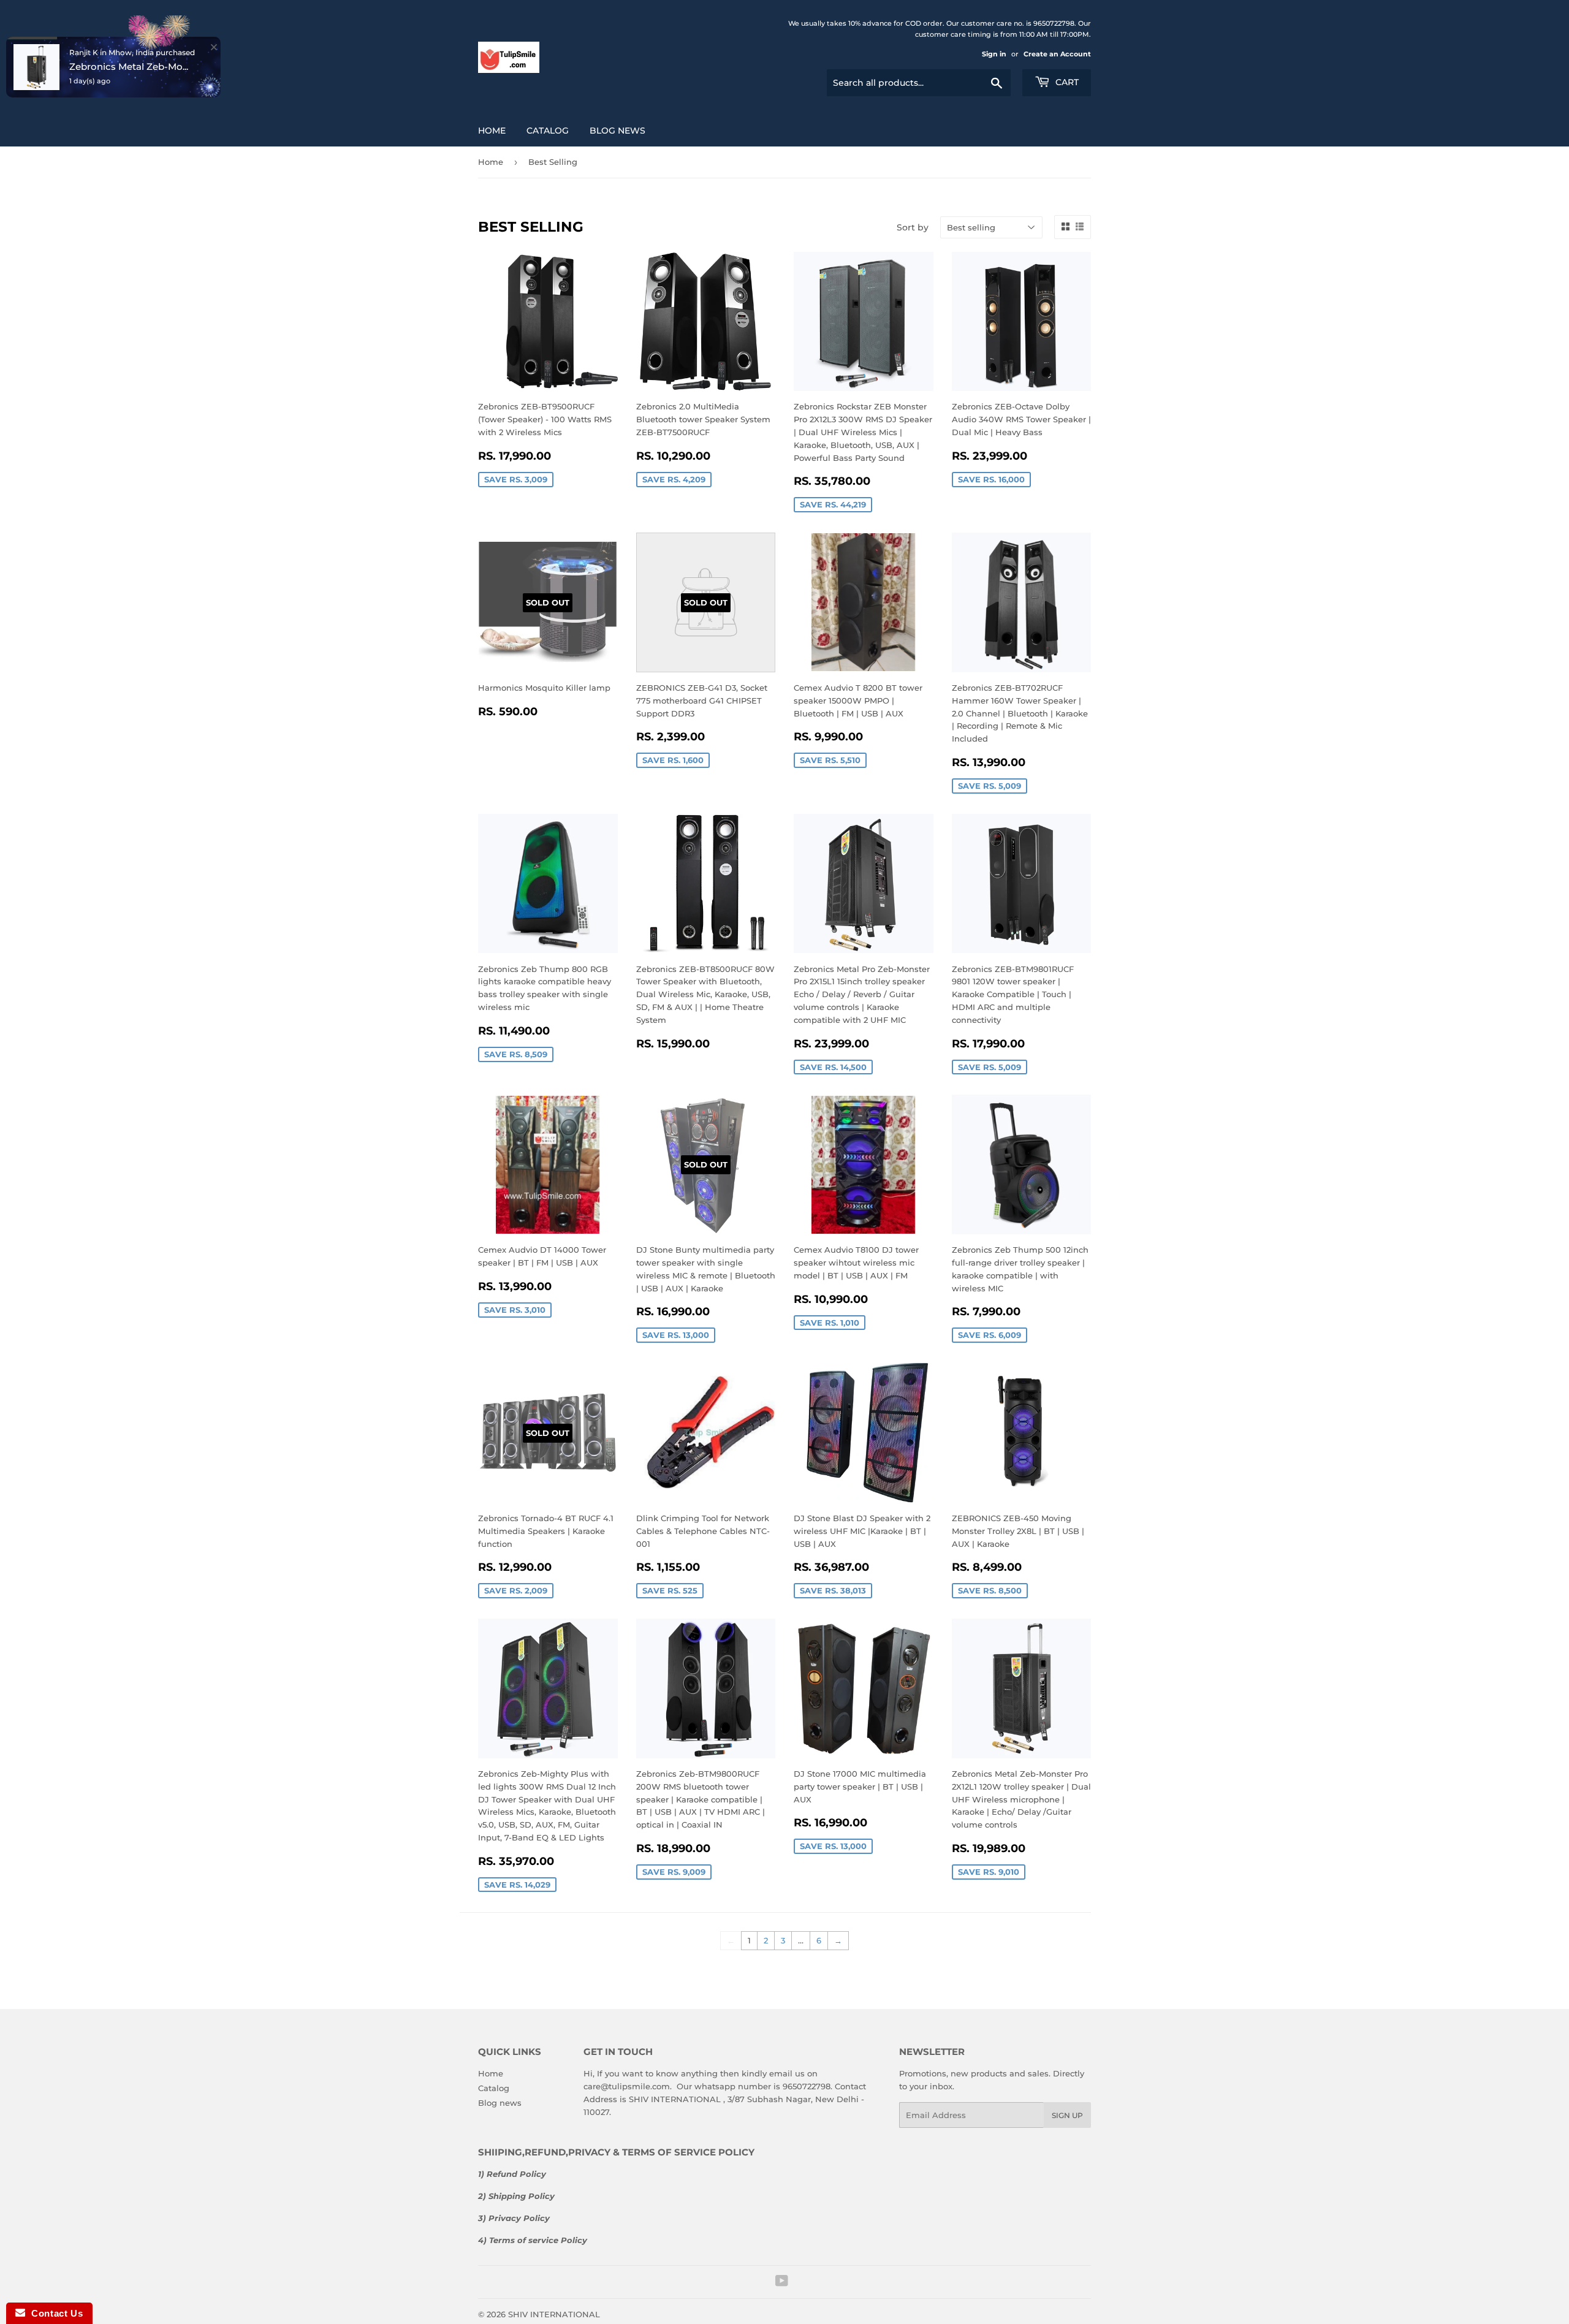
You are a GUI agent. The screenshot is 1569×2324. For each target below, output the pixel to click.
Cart (1066, 82)
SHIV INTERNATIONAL (554, 2314)
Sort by (913, 227)
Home (492, 131)
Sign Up (1067, 2115)
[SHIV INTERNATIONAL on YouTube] (782, 2282)
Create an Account (1057, 54)
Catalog (548, 131)
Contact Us (54, 2313)
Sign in (994, 54)
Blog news (617, 131)
